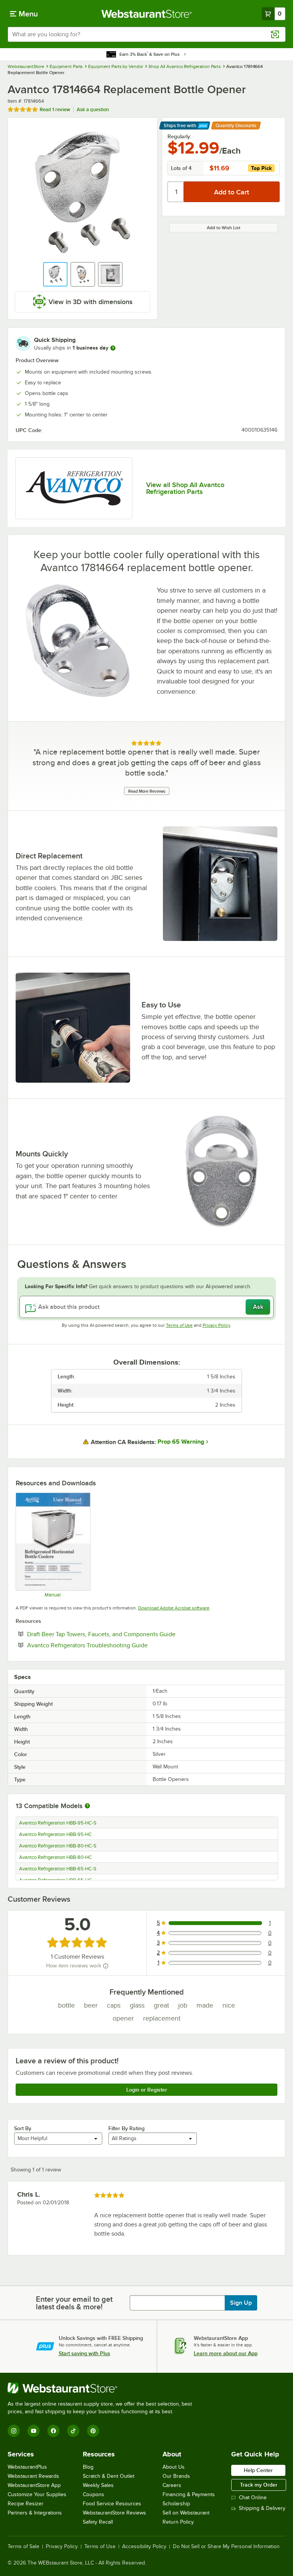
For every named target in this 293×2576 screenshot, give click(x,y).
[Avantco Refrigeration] (74, 488)
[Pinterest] (93, 2431)
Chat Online (253, 2497)
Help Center (258, 2470)
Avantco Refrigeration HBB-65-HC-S (58, 1869)
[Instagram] (14, 2431)
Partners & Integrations (35, 2513)
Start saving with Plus (85, 2353)
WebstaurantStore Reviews (114, 2513)
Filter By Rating (126, 2128)
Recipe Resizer (26, 2504)
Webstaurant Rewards (33, 2476)
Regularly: (179, 136)
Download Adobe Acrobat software (174, 1608)
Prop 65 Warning (181, 1442)
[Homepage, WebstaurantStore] (147, 14)
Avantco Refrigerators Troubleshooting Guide (111, 1645)
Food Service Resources (112, 2504)
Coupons (93, 2494)
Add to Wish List (224, 228)
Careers (172, 2485)
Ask (258, 1307)
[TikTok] (73, 2431)
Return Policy (178, 2522)
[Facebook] (53, 2431)
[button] (55, 274)
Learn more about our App (226, 2353)
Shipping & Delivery (262, 2508)
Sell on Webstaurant (186, 2513)
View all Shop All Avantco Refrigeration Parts (185, 488)
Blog (88, 2467)
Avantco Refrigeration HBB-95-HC (56, 1834)
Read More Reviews (147, 791)
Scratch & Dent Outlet (109, 2476)
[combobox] (146, 34)
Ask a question (93, 109)
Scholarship (176, 2504)
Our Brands (176, 2476)
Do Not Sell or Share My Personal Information (226, 2547)
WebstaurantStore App (34, 2485)
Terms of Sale (23, 2547)
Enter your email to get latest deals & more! (74, 2303)
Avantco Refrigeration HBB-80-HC (56, 1857)
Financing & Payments (189, 2494)
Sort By (23, 2128)
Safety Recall (98, 2522)
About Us (174, 2467)
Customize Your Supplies (37, 2494)
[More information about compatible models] (87, 1806)
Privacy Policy (217, 1325)
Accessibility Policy (144, 2547)
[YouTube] (34, 2431)
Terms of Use (179, 1325)
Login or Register (147, 2090)
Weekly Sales (98, 2485)
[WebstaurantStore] (103, 2388)
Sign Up (241, 2303)
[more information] (113, 348)
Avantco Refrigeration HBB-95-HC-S (58, 1823)
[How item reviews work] (106, 1966)
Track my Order (259, 2485)
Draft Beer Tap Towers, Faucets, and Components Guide (125, 1634)
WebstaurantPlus (27, 2467)
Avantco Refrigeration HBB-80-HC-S (58, 1846)
